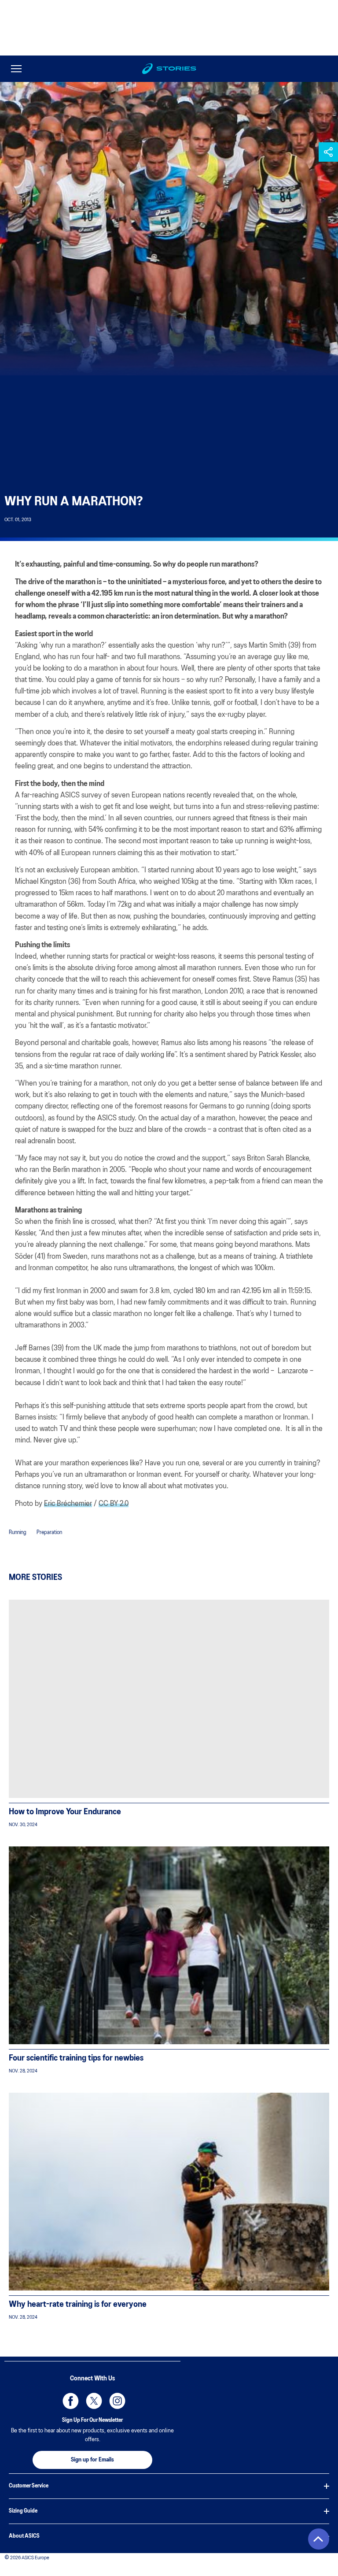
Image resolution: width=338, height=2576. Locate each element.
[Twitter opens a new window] (92, 2399)
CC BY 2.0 (114, 1504)
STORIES (176, 69)
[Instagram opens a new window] (116, 2399)
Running (18, 1533)
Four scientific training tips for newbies (76, 2058)
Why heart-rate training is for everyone (78, 2305)
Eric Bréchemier (68, 1504)
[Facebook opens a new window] (69, 2399)
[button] (328, 152)
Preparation (49, 1533)
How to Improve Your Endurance (65, 1812)
